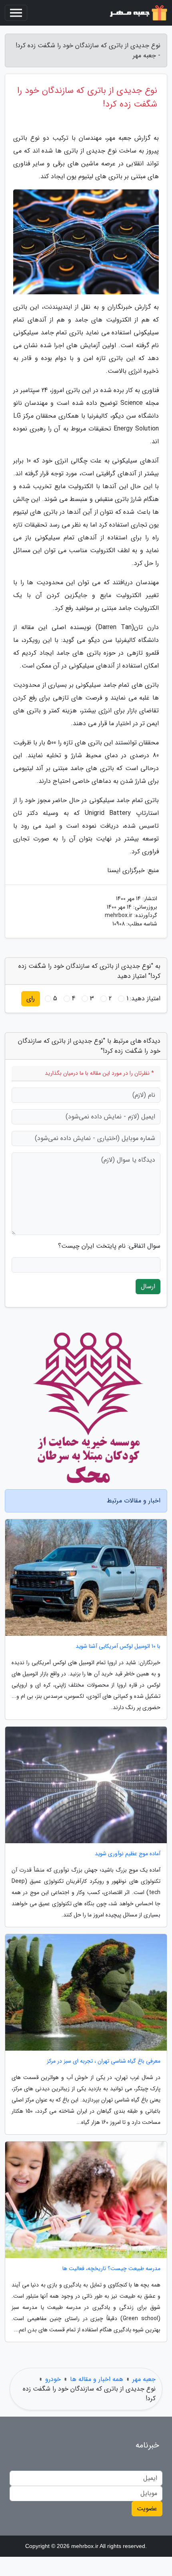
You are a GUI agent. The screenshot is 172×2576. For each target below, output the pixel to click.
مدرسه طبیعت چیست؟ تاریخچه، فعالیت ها (111, 2269)
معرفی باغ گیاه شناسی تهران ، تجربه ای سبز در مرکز (104, 2061)
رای (31, 998)
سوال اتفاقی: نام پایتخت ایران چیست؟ (109, 1246)
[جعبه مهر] (138, 13)
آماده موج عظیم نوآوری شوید (128, 1854)
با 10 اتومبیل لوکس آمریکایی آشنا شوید (118, 1646)
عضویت (147, 2509)
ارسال (148, 1286)
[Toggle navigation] (16, 13)
